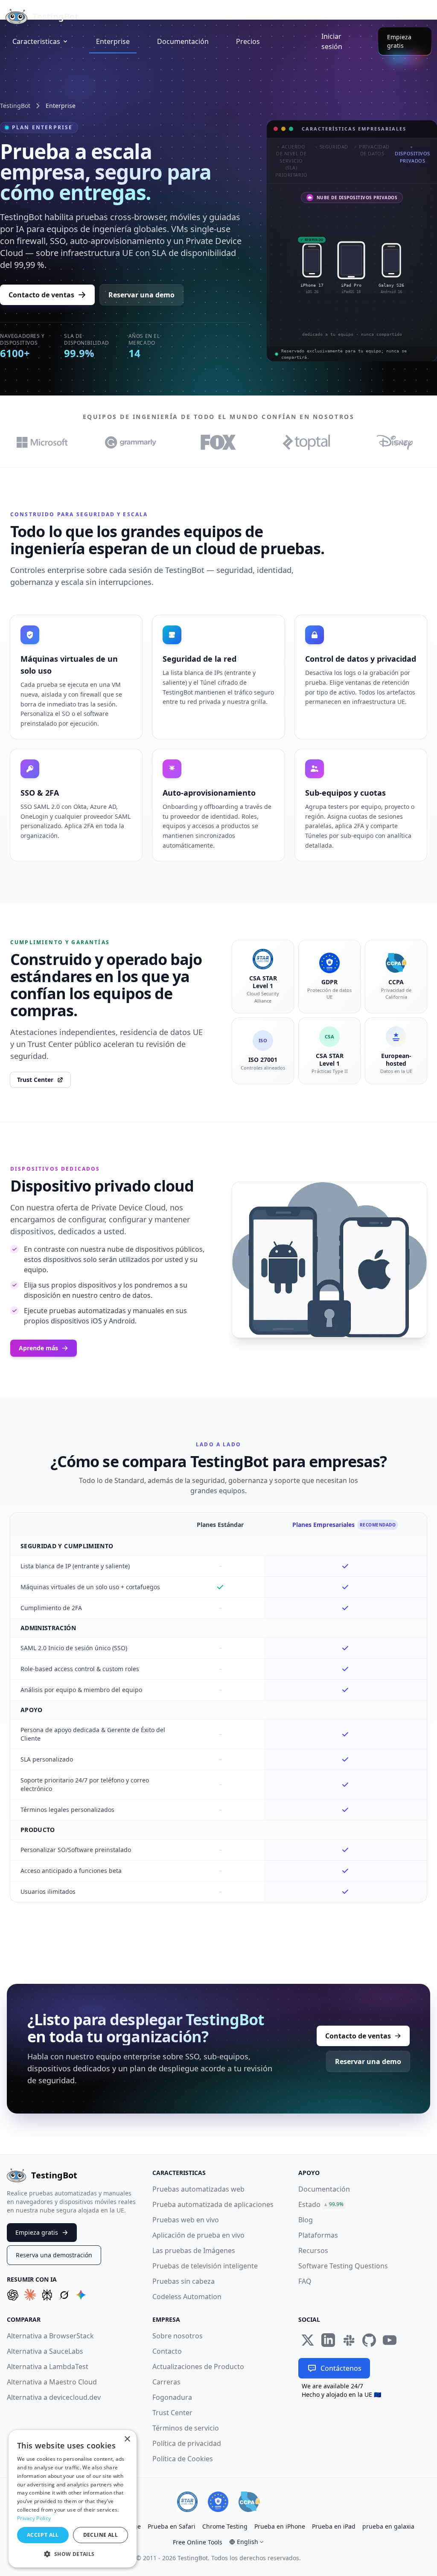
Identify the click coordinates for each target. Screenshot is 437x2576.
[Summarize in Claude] (30, 2295)
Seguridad (334, 147)
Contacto (167, 2351)
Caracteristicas (36, 41)
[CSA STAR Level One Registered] (187, 2502)
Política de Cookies (183, 2459)
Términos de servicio (186, 2428)
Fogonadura (172, 2397)
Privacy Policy (34, 2518)
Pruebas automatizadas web (198, 2189)
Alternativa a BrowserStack (50, 2336)
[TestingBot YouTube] (390, 2340)
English (248, 2542)
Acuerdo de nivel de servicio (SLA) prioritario (291, 161)
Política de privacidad (187, 2443)
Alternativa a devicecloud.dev (54, 2397)
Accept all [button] (43, 2535)
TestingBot (15, 106)
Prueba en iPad (334, 2526)
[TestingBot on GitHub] (369, 2340)
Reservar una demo (141, 295)
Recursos (313, 2250)
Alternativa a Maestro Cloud (52, 2382)
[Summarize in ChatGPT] (13, 2295)
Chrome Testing (225, 2526)
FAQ (305, 2281)
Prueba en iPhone (280, 2526)
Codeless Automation (187, 2297)
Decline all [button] (101, 2535)
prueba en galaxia (388, 2526)
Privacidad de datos (374, 150)
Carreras (166, 2382)
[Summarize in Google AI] (81, 2295)
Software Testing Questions (343, 2266)
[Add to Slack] (349, 2340)
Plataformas (318, 2235)
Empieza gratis (399, 41)
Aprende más (38, 1348)
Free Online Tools (198, 2542)
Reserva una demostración (54, 2255)
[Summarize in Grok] (64, 2295)
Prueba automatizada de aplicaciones (213, 2204)
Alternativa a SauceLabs (45, 2351)
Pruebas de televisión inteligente (205, 2266)
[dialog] (73, 2499)
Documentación (183, 41)
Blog (306, 2220)
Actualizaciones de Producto (198, 2367)
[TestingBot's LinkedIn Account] (328, 2340)
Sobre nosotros (178, 2336)
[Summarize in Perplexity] (47, 2295)
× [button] (127, 2439)
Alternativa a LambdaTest (48, 2367)
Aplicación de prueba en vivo (198, 2235)
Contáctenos (341, 2368)
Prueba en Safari (172, 2526)
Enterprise (113, 41)
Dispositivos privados (412, 157)
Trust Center (35, 1080)
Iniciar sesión (332, 41)
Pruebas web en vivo (186, 2220)
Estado (309, 2204)
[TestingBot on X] (308, 2340)
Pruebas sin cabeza (184, 2281)
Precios (248, 41)
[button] (73, 2554)
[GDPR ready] (218, 2502)
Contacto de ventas (41, 295)
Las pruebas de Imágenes (194, 2250)
